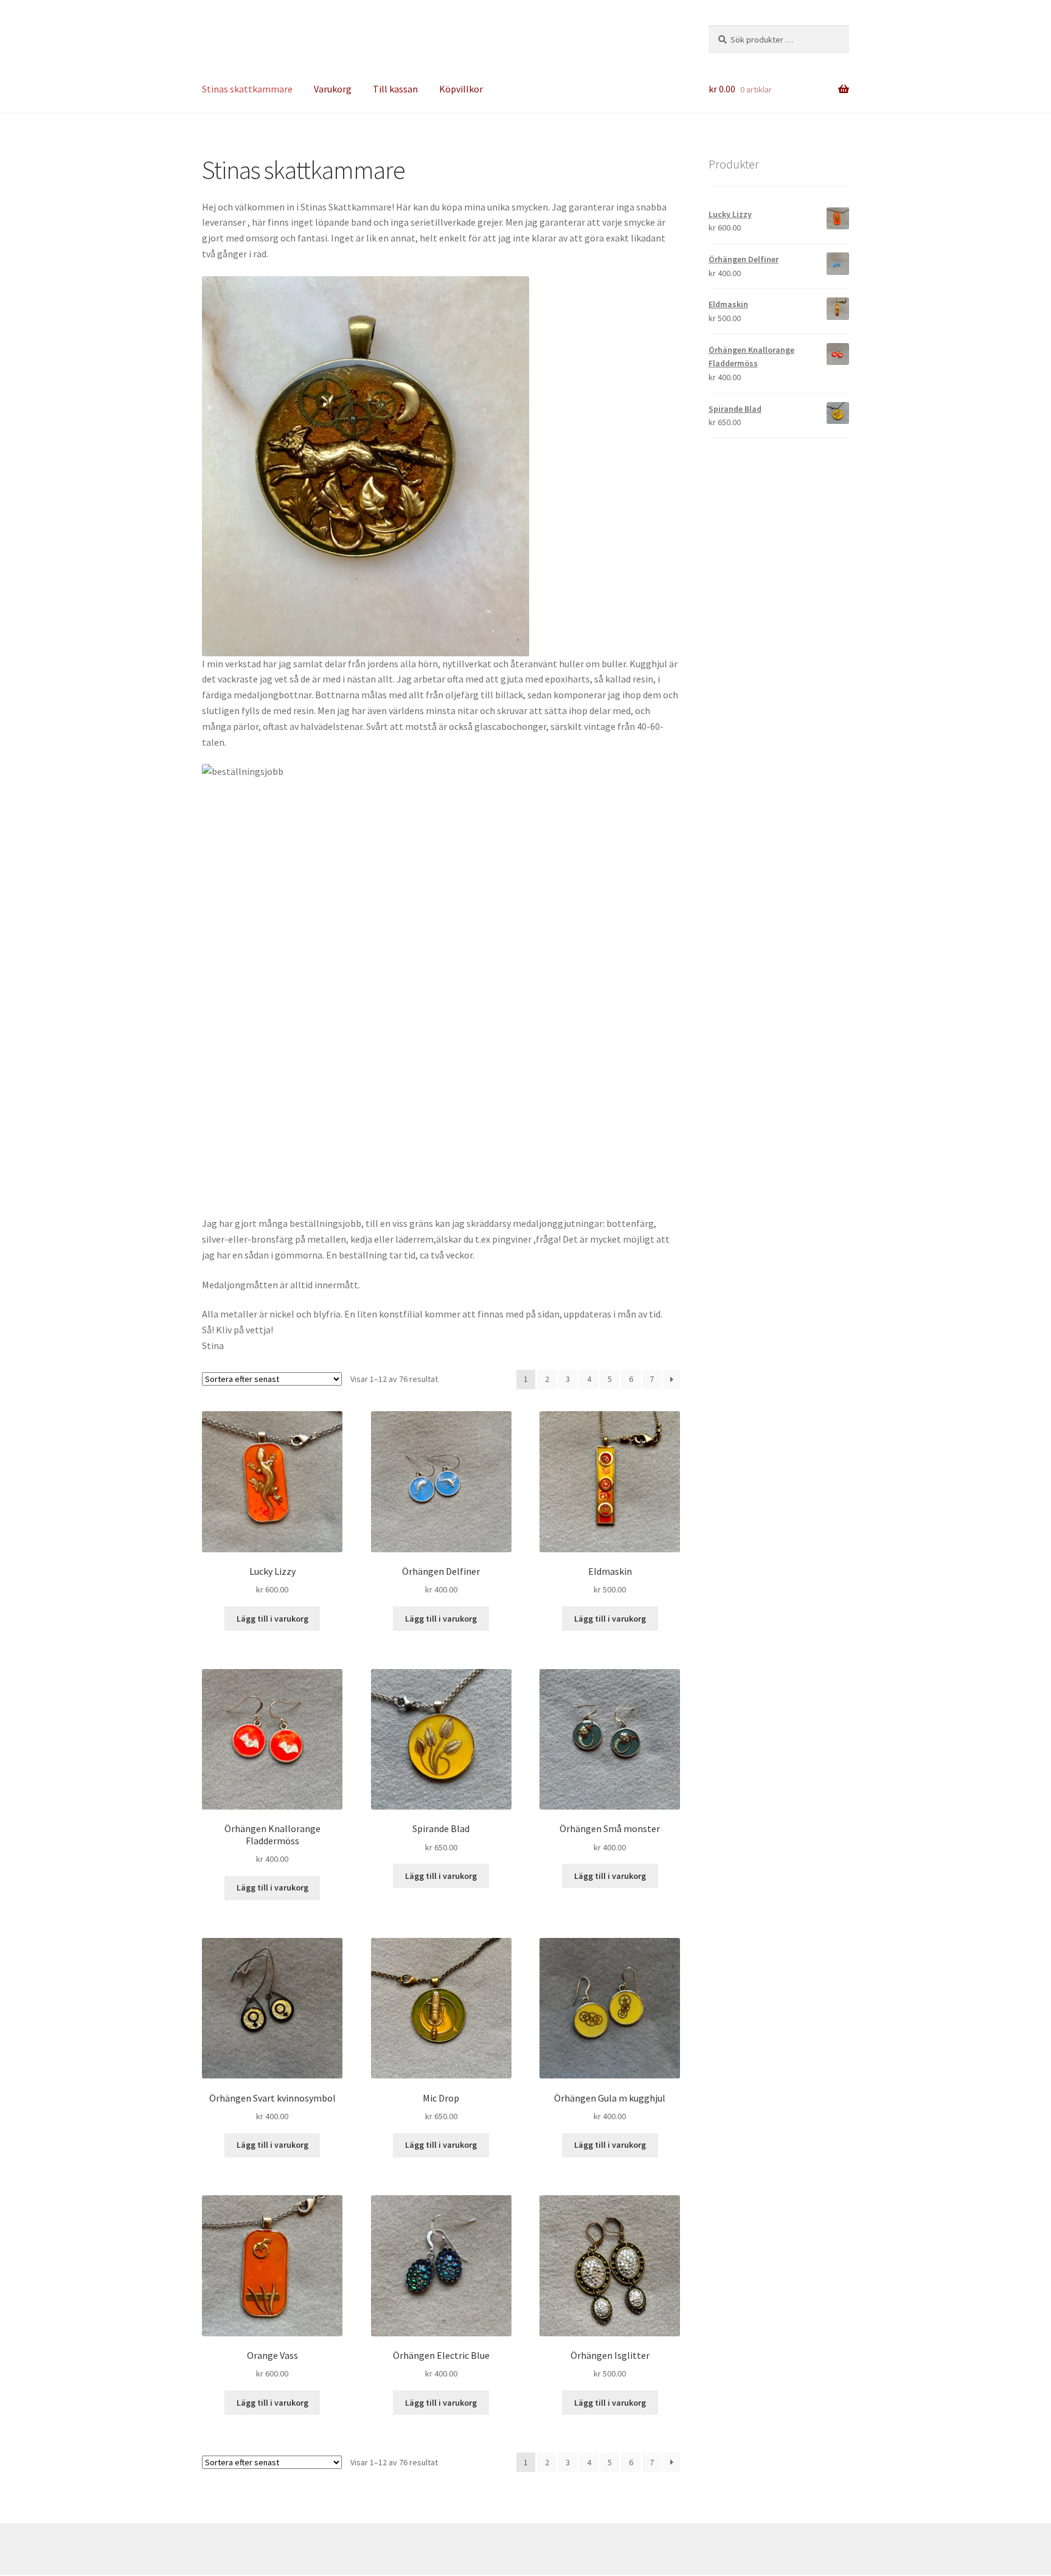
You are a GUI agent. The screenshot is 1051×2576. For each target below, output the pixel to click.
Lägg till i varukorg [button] (272, 1619)
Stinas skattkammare (247, 89)
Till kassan (395, 89)
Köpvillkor (461, 89)
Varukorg (333, 89)
